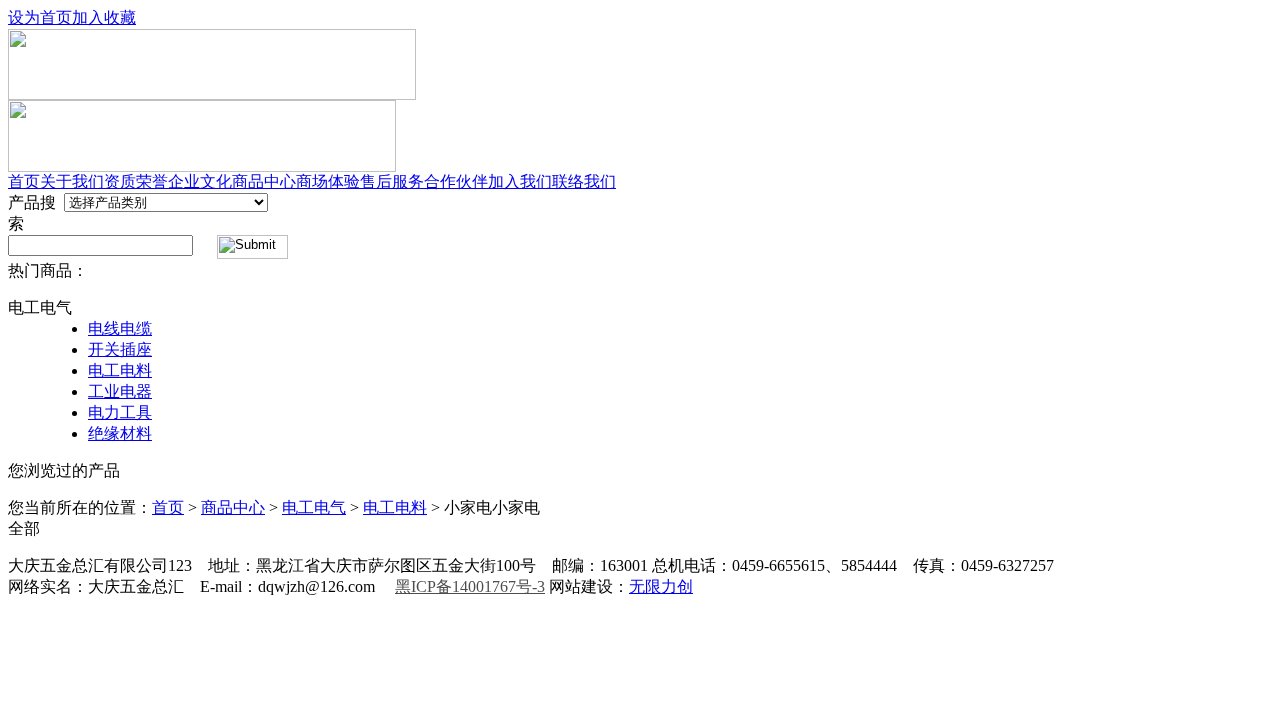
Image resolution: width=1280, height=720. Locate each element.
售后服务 (392, 181)
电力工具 (120, 412)
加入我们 (520, 181)
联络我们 (584, 181)
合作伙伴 (456, 181)
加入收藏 (104, 17)
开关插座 (120, 349)
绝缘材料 (120, 433)
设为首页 (40, 17)
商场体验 (328, 181)
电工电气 (314, 507)
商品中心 (264, 181)
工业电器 (120, 391)
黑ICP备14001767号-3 (470, 586)
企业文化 (200, 181)
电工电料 (120, 370)
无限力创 (661, 586)
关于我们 (72, 181)
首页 (24, 181)
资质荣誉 (136, 181)
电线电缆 (120, 328)
